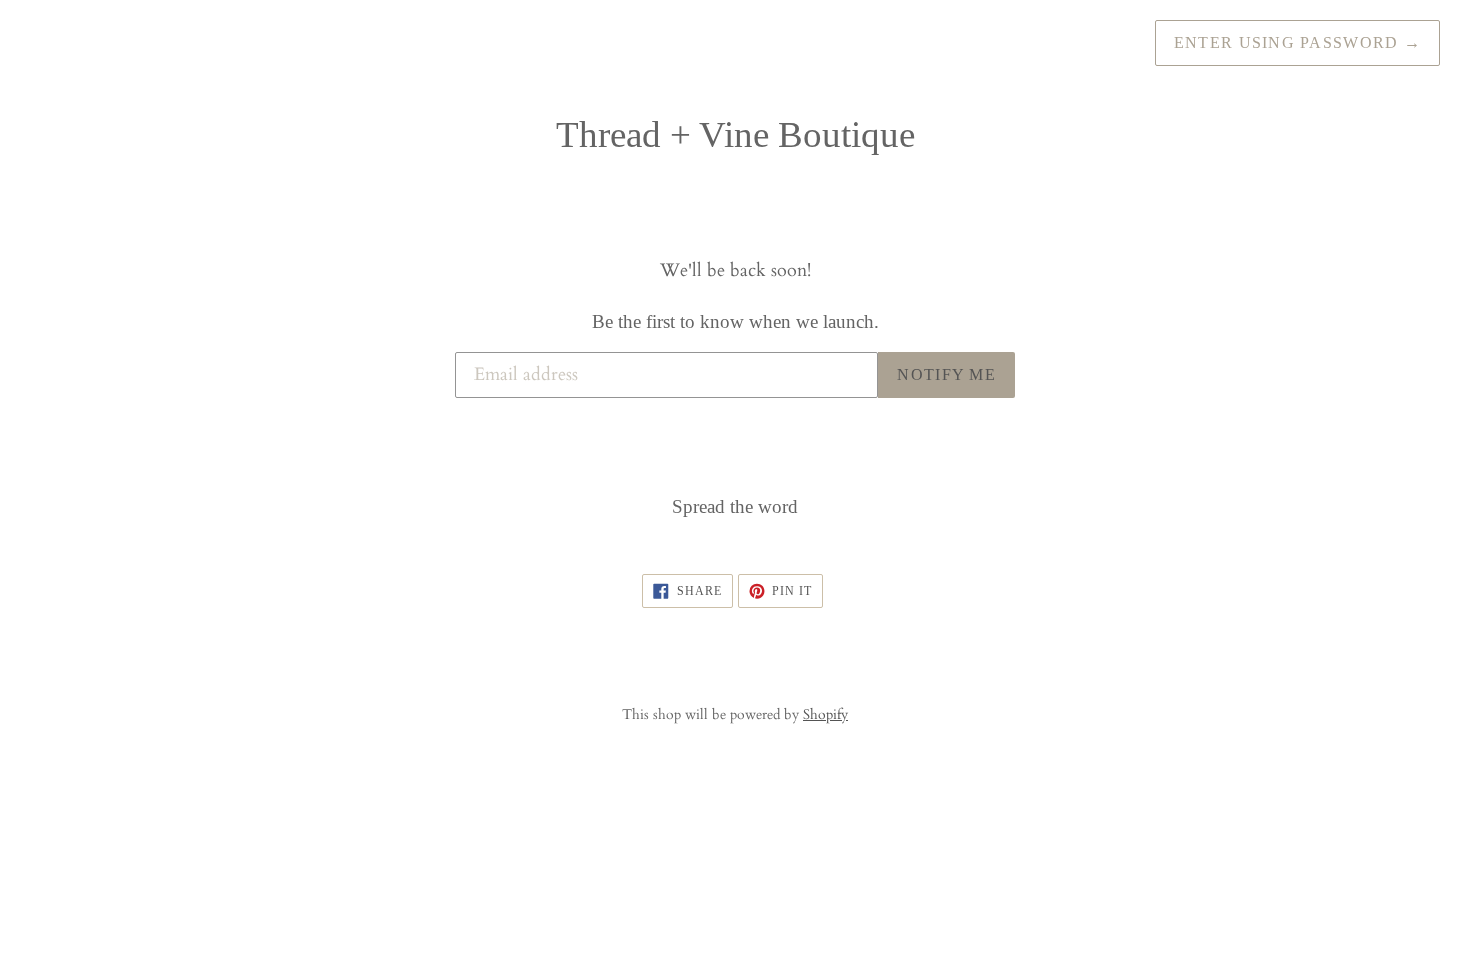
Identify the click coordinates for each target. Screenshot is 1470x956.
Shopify (825, 714)
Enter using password (1297, 42)
